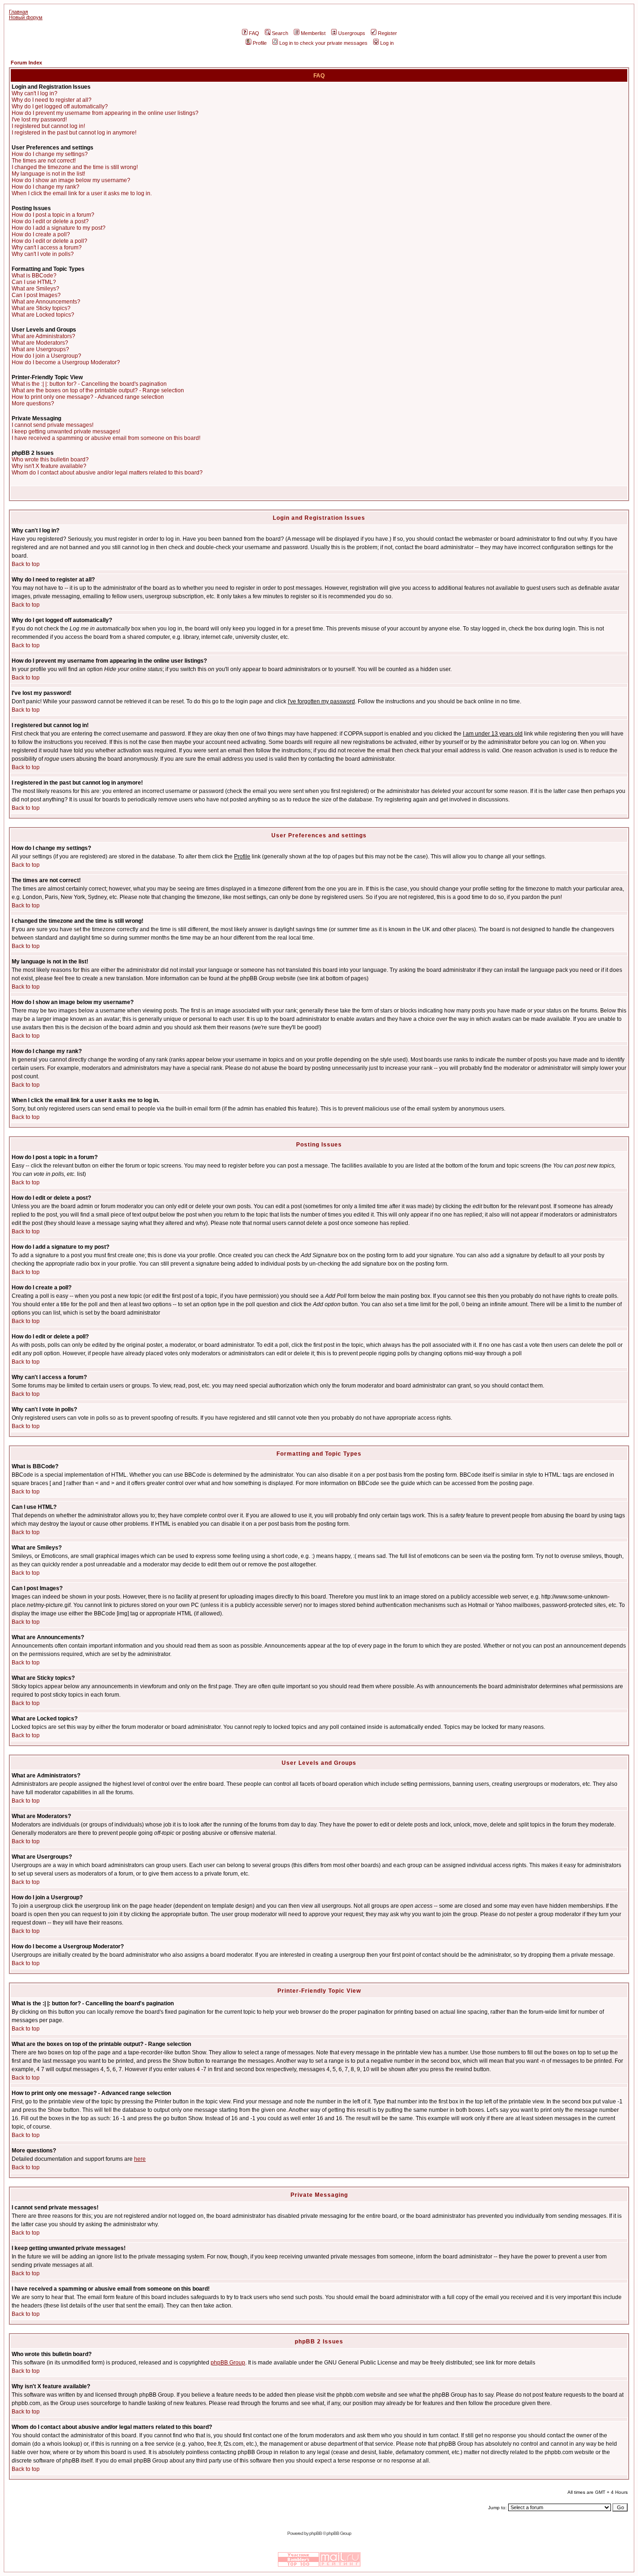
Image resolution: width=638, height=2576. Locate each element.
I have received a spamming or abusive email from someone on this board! (106, 438)
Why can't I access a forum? (47, 248)
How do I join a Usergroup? (46, 356)
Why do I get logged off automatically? (60, 106)
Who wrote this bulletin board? (50, 460)
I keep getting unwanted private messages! (66, 432)
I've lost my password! (39, 120)
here (140, 2159)
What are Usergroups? (40, 349)
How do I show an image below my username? (71, 180)
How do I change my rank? (46, 187)
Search (280, 33)
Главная (18, 12)
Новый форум (26, 17)
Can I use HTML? (34, 282)
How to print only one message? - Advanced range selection (88, 397)
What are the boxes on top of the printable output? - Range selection (98, 390)
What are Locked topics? (43, 315)
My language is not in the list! (48, 174)
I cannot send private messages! (53, 425)
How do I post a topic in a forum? (53, 215)
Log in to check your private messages (323, 43)
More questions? (33, 403)
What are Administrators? (43, 336)
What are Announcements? (46, 302)
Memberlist (313, 33)
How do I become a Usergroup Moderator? (66, 362)
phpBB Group (228, 2363)
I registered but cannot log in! (48, 126)
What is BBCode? (34, 276)
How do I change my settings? (50, 154)
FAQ (254, 33)
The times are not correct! (44, 161)
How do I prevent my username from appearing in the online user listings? (105, 113)
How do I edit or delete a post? (50, 221)
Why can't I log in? (35, 93)
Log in (387, 43)
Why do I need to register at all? (52, 100)
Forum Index (26, 63)
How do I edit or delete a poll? (50, 241)
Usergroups (352, 33)
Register (387, 33)
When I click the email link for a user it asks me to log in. (82, 193)
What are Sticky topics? (41, 308)
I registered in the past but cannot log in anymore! (74, 133)
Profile (260, 43)
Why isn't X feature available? (49, 466)
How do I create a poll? (41, 234)
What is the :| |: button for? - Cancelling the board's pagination (89, 384)
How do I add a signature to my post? (59, 228)
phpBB (315, 2533)
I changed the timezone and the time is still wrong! (75, 167)
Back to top (26, 564)
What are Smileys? (35, 289)
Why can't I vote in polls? (43, 254)
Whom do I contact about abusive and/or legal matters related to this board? (107, 473)
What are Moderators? (40, 343)
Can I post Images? (36, 295)
